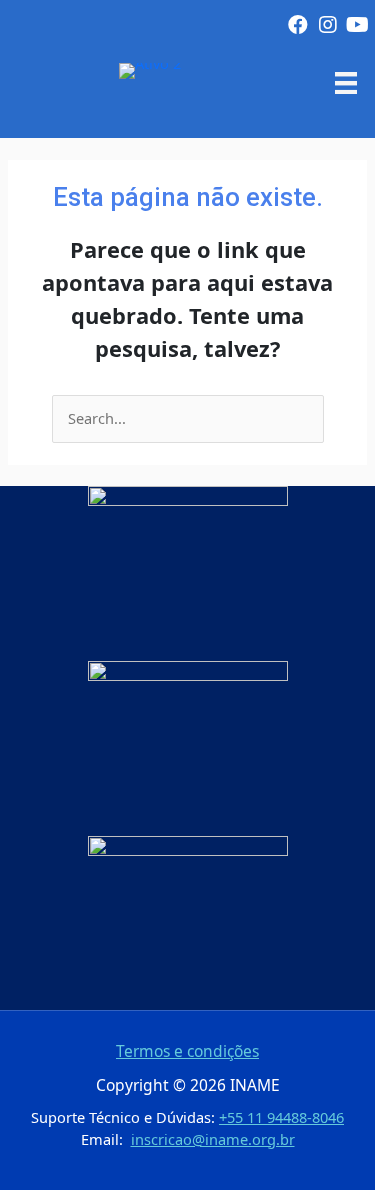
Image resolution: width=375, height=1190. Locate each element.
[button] (298, 25)
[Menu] (346, 81)
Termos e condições (187, 1051)
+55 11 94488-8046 (281, 1117)
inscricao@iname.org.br (213, 1139)
